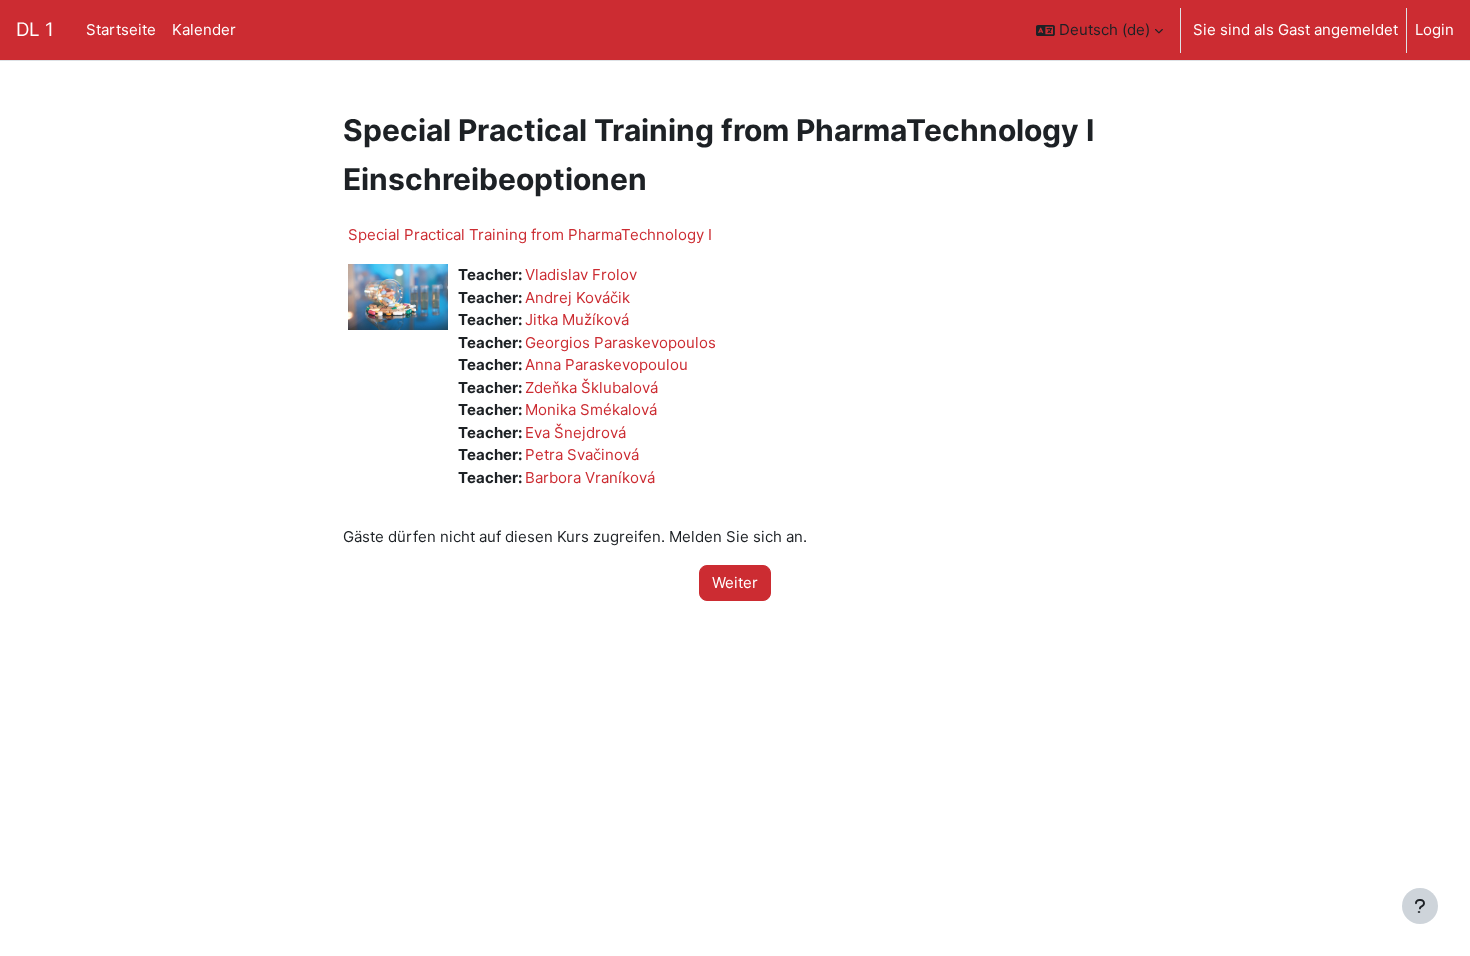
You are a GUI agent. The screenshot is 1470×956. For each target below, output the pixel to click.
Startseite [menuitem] (121, 29)
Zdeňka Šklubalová (591, 387)
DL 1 (35, 29)
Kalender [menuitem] (204, 29)
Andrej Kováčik (577, 297)
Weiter (735, 582)
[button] (1099, 30)
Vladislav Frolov (581, 274)
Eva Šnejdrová (575, 432)
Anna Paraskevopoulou (606, 364)
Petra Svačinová (582, 454)
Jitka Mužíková (577, 319)
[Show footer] (1420, 906)
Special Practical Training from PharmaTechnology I (530, 234)
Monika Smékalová (591, 409)
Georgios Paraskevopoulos (620, 342)
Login (1434, 29)
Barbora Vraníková (590, 477)
